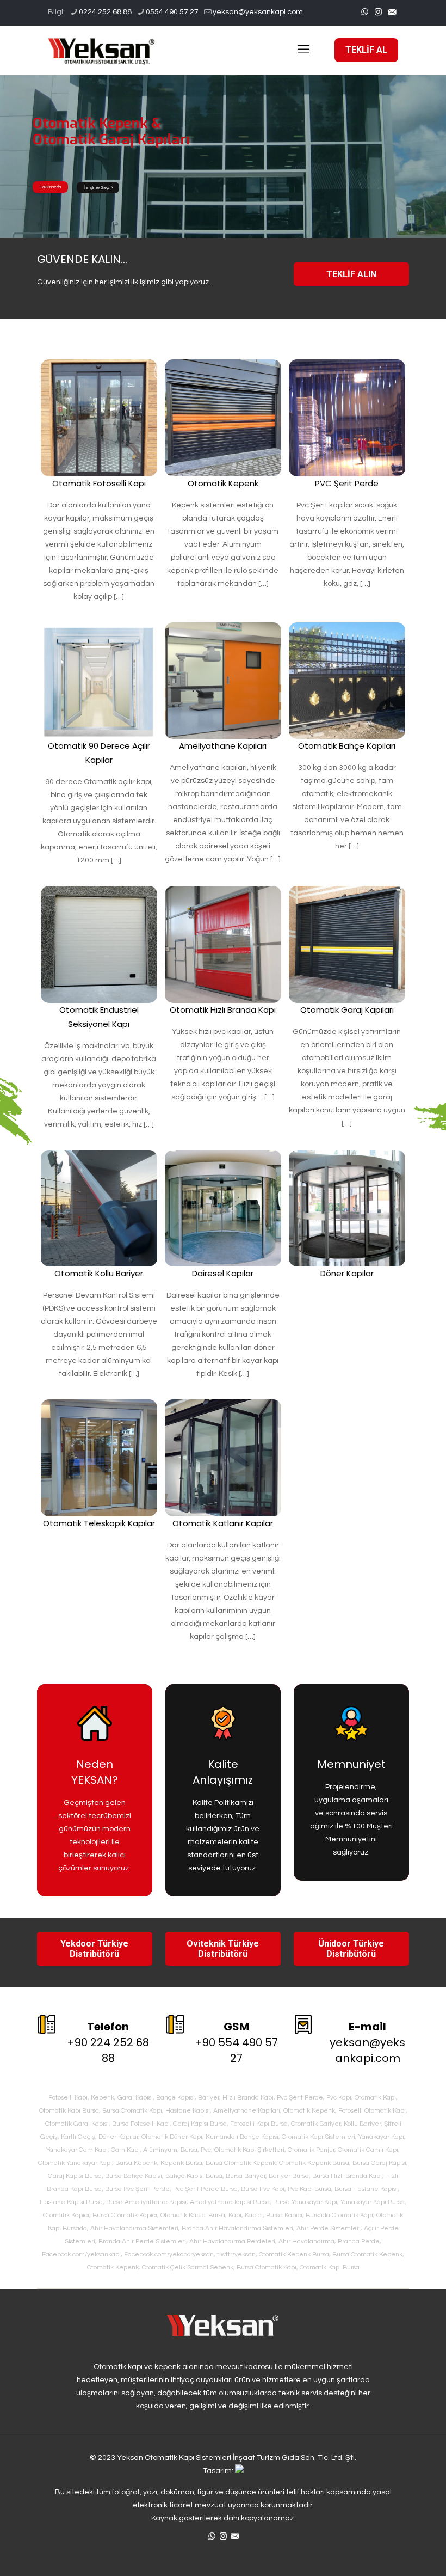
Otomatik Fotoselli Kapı (99, 483)
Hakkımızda (50, 187)
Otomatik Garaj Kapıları (347, 1010)
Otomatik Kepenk (223, 483)
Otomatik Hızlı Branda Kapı (223, 1010)
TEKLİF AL (366, 50)
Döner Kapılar (347, 1273)
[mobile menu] (303, 50)
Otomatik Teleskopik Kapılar (99, 1523)
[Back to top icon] (394, 2554)
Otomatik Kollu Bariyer (99, 1273)
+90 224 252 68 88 (108, 2042)
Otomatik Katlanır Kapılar (223, 1523)
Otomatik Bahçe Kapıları (347, 746)
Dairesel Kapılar (223, 1273)
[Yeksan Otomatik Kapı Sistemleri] (102, 50)
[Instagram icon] (378, 12)
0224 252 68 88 (105, 12)
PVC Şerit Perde (347, 483)
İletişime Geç (97, 188)
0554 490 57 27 (172, 12)
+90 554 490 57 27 (236, 2042)
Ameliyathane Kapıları (223, 746)
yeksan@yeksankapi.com (258, 12)
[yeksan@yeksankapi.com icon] (392, 12)
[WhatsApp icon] (365, 12)
